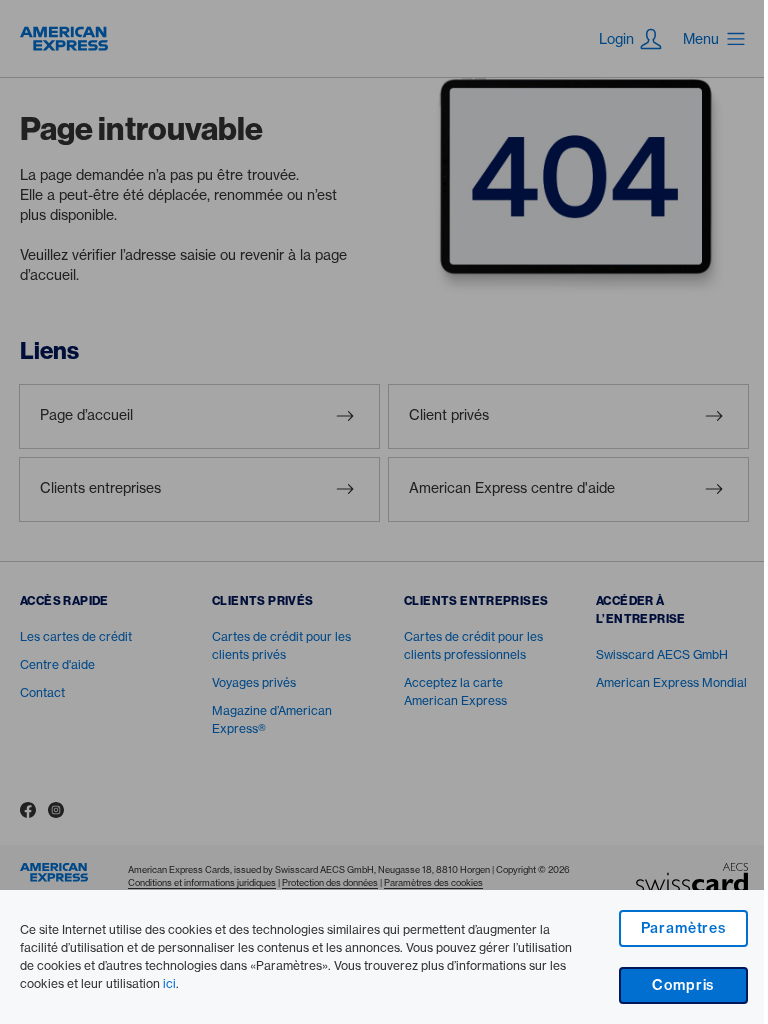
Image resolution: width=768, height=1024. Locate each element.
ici (169, 983)
